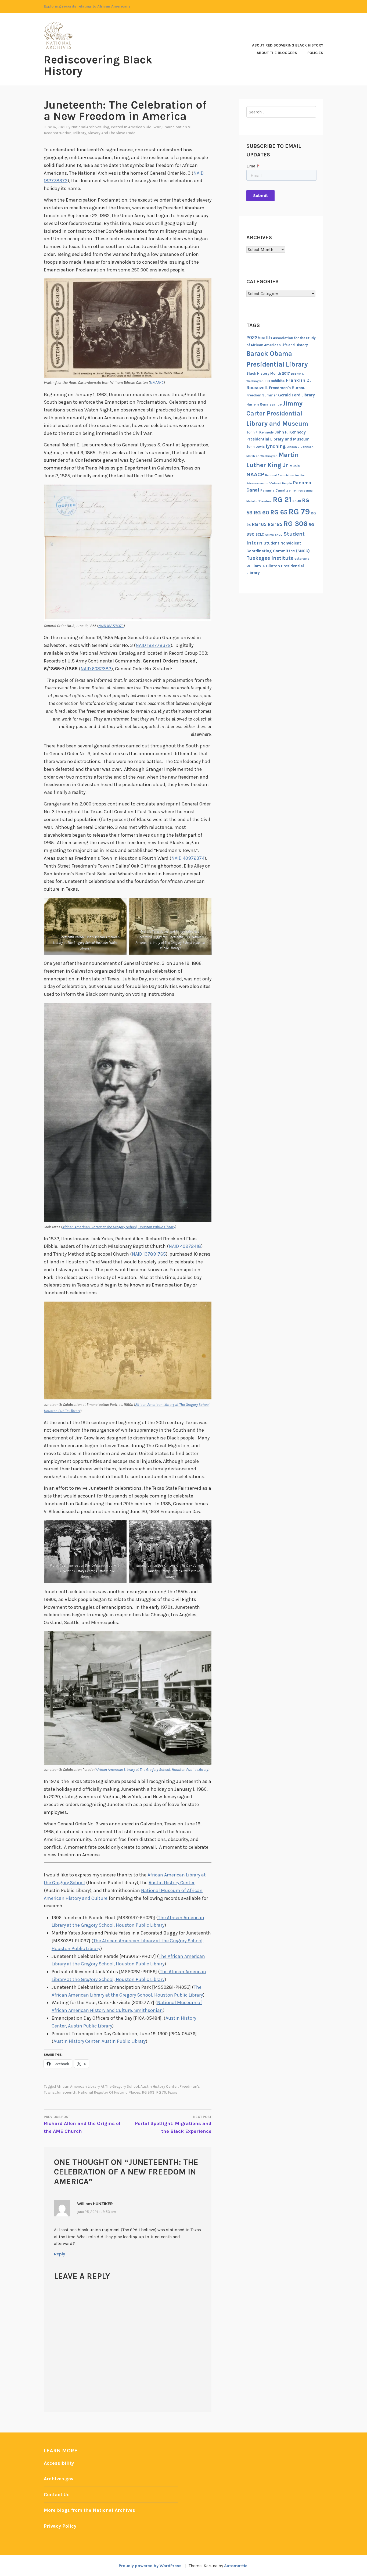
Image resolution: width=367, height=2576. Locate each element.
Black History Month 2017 (268, 373)
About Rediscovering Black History (288, 45)
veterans (302, 559)
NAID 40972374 (188, 858)
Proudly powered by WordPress (150, 2566)
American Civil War (144, 127)
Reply (60, 2254)
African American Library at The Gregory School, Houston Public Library (119, 1227)
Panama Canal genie (278, 490)
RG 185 (275, 524)
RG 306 (296, 524)
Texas (172, 2092)
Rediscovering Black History (98, 65)
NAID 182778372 (111, 626)
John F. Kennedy (260, 432)
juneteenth (66, 2092)
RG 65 (279, 512)
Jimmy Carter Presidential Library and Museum (277, 413)
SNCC (279, 535)
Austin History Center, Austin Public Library (100, 2041)
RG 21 (282, 500)
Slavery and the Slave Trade (111, 133)
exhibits (278, 381)
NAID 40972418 (185, 1246)
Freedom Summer (262, 395)
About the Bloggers (277, 53)
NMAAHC (157, 383)
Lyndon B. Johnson (300, 447)
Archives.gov (59, 2479)
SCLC (260, 534)
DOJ (267, 381)
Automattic (236, 2566)
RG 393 (148, 2092)
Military (80, 133)
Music (295, 466)
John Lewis (256, 447)
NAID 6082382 (96, 669)
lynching (276, 446)
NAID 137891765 (149, 1254)
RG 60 (261, 513)
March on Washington (262, 456)
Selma (269, 535)
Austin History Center (172, 1883)
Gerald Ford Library (296, 395)
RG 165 (259, 524)
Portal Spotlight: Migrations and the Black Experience (173, 2124)
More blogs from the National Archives (89, 2510)
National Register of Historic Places (109, 2092)
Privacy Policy (60, 2526)
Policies (315, 53)
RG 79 (161, 2092)
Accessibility (59, 2463)
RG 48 (297, 501)
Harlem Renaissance (264, 404)
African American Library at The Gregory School (98, 2086)
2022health (259, 338)
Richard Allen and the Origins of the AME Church (82, 2124)
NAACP (255, 474)
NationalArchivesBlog (90, 127)
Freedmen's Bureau (287, 388)
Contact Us (57, 2495)
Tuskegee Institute (270, 558)
